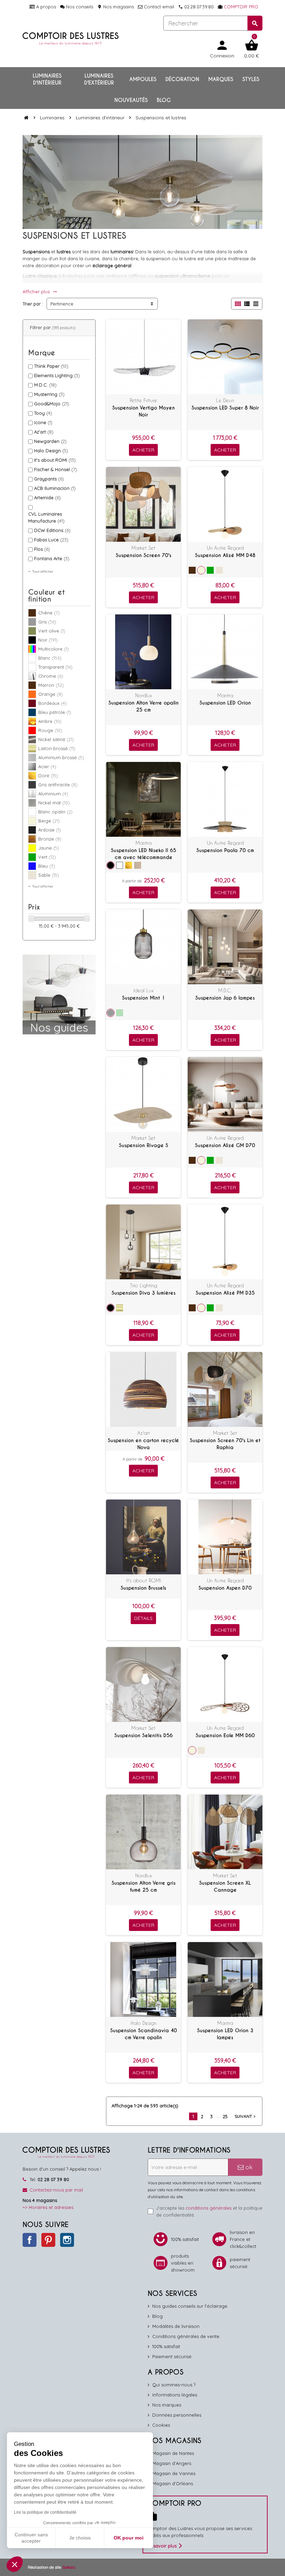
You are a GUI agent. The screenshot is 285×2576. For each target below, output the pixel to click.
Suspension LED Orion (225, 703)
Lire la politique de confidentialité (45, 2512)
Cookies (161, 2425)
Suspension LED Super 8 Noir (225, 408)
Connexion (222, 49)
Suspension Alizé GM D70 (225, 1145)
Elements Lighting (57, 375)
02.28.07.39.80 (196, 7)
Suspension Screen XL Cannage (225, 1886)
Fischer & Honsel (56, 469)
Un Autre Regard (225, 548)
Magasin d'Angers (172, 2463)
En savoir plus (162, 2546)
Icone (43, 422)
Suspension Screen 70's (144, 555)
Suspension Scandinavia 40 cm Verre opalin (144, 2034)
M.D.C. (45, 385)
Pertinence (62, 304)
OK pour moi (129, 2538)
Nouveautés (131, 100)
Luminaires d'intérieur (47, 79)
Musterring (49, 394)
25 (225, 2116)
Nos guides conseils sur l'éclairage (190, 2306)
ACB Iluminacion (55, 488)
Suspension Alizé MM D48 (225, 555)
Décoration (182, 79)
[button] (15, 2564)
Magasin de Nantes (173, 2453)
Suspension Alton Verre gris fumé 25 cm (144, 1886)
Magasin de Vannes (174, 2473)
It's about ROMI (55, 460)
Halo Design (51, 451)
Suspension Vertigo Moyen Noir (144, 411)
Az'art (44, 432)
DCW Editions (52, 530)
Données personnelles (177, 2415)
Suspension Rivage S (144, 1145)
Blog (164, 100)
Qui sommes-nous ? (174, 2385)
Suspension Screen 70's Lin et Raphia (225, 1444)
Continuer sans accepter (31, 2538)
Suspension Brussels (143, 1588)
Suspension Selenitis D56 (144, 1735)
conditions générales (209, 2208)
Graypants (49, 479)
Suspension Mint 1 (144, 998)
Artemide (47, 498)
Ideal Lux (144, 990)
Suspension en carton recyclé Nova (143, 1444)
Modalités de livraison (176, 2326)
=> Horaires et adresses (48, 2207)
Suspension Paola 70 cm (225, 850)
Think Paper (51, 366)
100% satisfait (166, 2346)
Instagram (67, 2240)
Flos (42, 549)
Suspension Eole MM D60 (225, 1735)
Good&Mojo (52, 404)
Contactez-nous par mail (56, 2190)
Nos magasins (116, 7)
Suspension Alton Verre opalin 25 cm (144, 706)
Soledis (69, 2567)
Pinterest (48, 2240)
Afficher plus (40, 292)
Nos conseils (79, 7)
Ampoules (143, 79)
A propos (45, 7)
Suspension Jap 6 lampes (225, 998)
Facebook (30, 2240)
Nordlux (144, 695)
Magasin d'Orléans (173, 2483)
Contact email (158, 7)
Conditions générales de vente (186, 2336)
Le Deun (225, 400)
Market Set (143, 548)
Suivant (246, 2116)
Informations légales (175, 2395)
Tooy (43, 413)
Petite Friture (143, 400)
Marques (221, 79)
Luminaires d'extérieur (99, 79)
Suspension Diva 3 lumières (144, 1293)
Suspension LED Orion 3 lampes (225, 2034)
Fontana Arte (52, 558)
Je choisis (80, 2538)
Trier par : (33, 304)
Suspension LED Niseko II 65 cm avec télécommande (144, 854)
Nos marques (167, 2405)
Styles (251, 79)
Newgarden (50, 441)
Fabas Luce (51, 540)
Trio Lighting (144, 1285)
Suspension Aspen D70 (225, 1588)
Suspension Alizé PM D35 (225, 1293)
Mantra (225, 695)
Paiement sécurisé (172, 2356)
